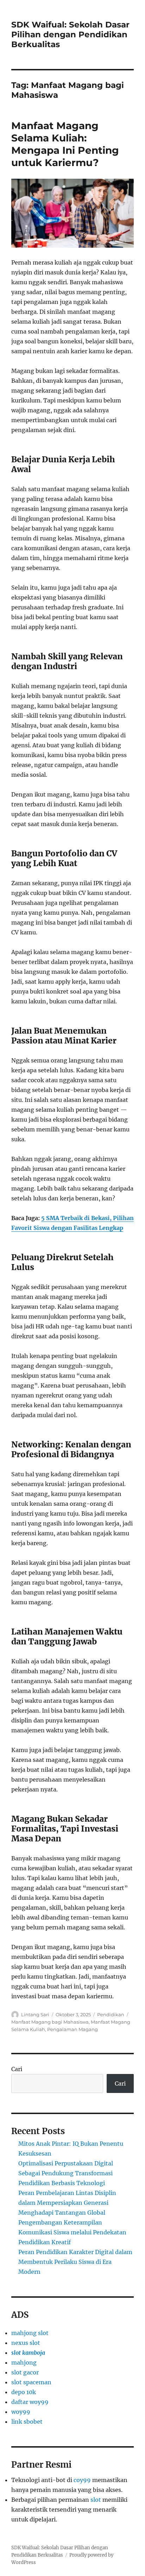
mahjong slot (30, 2333)
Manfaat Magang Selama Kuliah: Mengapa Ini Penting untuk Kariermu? (65, 144)
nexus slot (26, 2343)
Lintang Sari (35, 2015)
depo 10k (24, 2392)
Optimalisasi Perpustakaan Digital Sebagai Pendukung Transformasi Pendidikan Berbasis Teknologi (66, 2173)
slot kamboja (28, 2353)
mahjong (24, 2362)
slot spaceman (31, 2382)
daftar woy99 (30, 2402)
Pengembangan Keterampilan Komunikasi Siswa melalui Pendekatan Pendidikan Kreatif (72, 2232)
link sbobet (27, 2422)
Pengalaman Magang (72, 2029)
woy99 (21, 2412)
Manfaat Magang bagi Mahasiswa (50, 2022)
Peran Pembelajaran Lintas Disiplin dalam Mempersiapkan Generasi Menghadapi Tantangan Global (67, 2203)
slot (96, 2500)
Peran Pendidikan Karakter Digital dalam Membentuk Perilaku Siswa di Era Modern (75, 2262)
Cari (17, 2069)
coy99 (82, 2480)
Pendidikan (111, 2015)
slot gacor (25, 2372)
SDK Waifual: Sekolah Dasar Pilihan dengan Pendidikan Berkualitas (70, 34)
